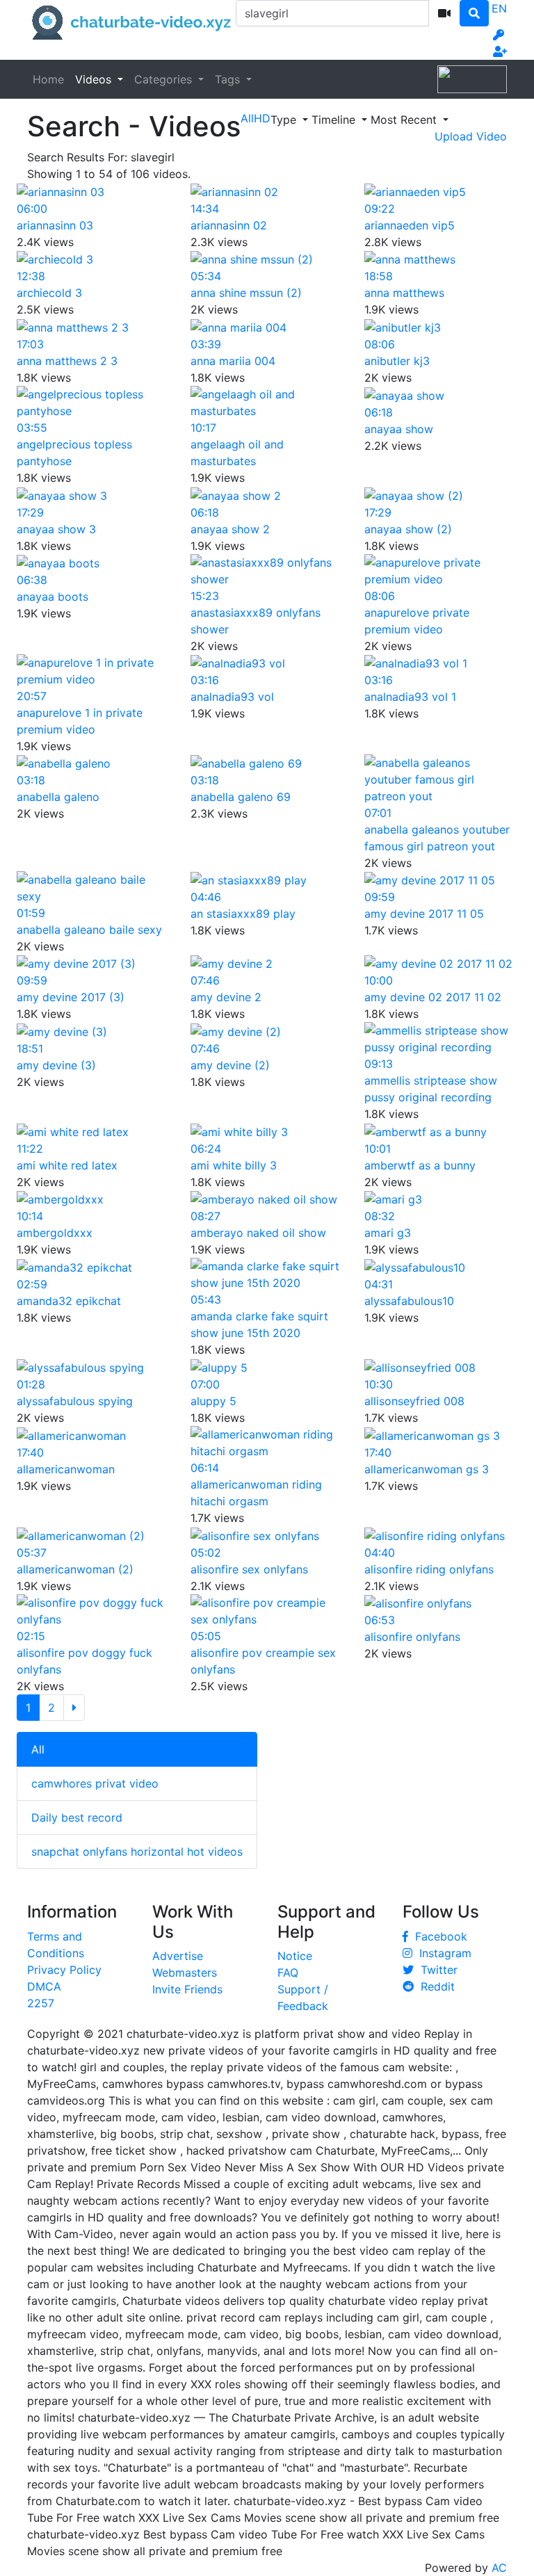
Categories (165, 79)
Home (48, 79)
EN (499, 8)
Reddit (434, 1986)
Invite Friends (187, 1989)
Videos (95, 79)
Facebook (438, 1936)
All (38, 1749)
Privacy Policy (64, 1970)
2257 (41, 2003)
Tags (229, 79)
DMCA (44, 1986)
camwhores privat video (95, 1783)
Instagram (442, 1953)
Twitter (436, 1970)
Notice (295, 1956)
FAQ (288, 1972)
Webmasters (185, 1972)
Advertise (178, 1956)
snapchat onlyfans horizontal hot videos (137, 1852)
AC (499, 2568)
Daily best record (77, 1817)
